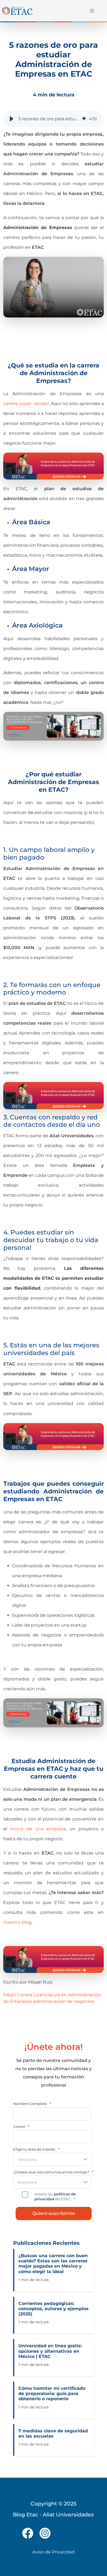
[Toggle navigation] (91, 11)
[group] (54, 119)
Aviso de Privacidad (54, 2552)
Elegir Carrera (18, 1995)
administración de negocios (64, 2001)
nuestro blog (17, 1922)
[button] (12, 119)
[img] (84, 119)
